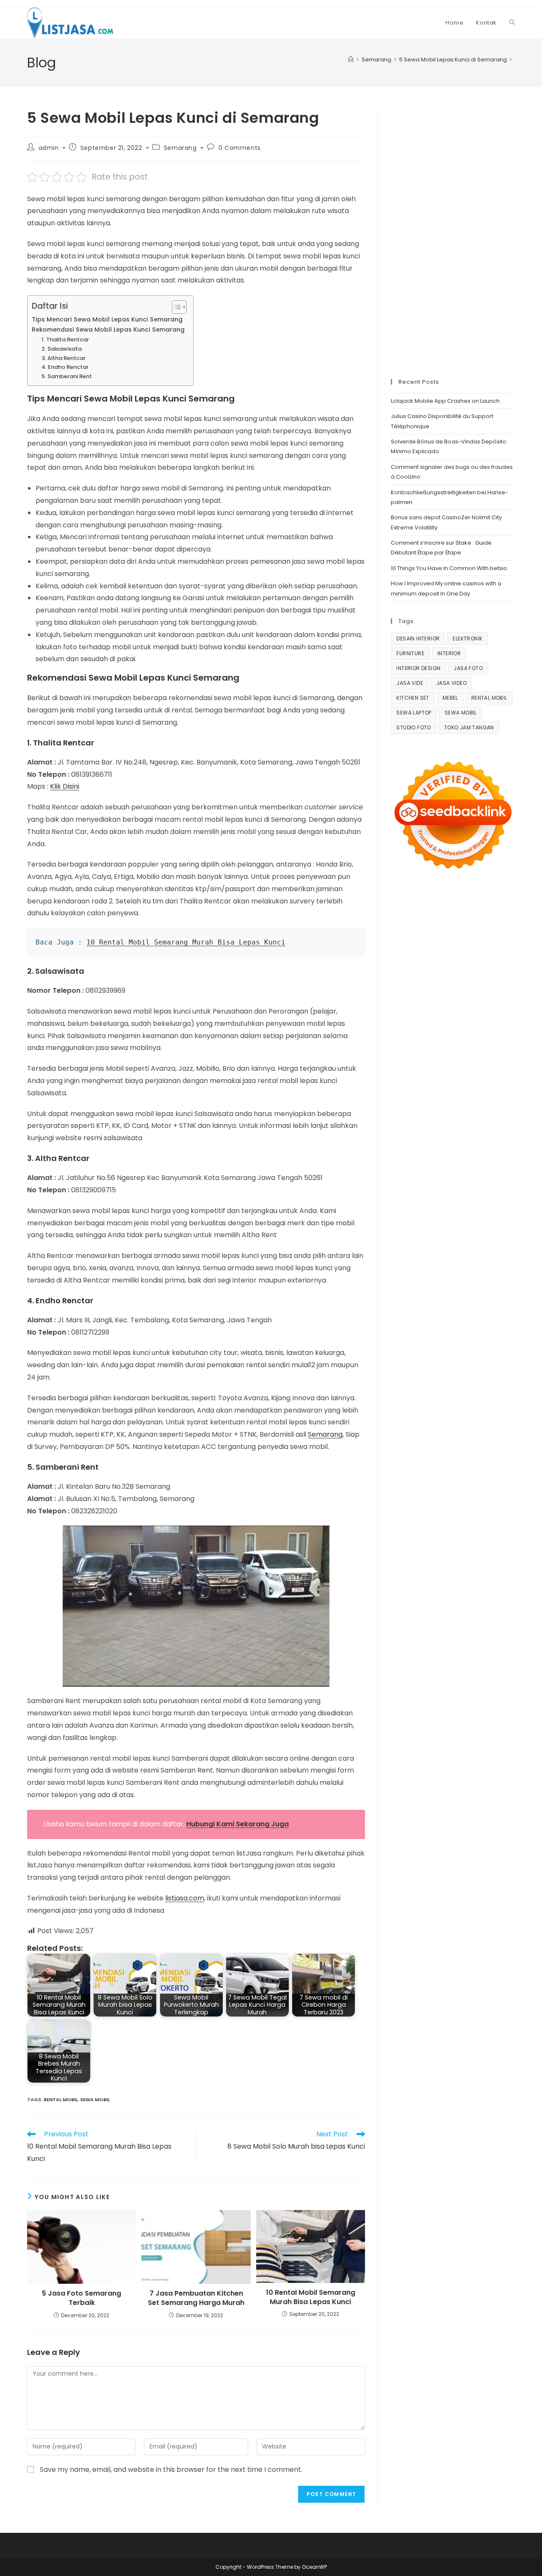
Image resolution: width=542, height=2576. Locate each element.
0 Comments (240, 148)
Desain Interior (418, 638)
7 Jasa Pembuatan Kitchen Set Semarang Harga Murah (196, 2298)
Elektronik (467, 638)
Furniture (410, 653)
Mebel (450, 698)
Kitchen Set (413, 698)
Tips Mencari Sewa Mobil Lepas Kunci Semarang (107, 319)
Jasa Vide (410, 683)
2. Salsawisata (62, 349)
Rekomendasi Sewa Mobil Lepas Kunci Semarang (108, 330)
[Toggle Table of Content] (175, 307)
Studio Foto (413, 727)
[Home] (351, 60)
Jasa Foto (468, 668)
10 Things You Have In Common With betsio (449, 568)
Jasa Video (451, 683)
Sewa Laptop (414, 713)
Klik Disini (65, 786)
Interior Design (418, 668)
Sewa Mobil (95, 2100)
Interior (449, 653)
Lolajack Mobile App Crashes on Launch (445, 401)
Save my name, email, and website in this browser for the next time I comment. (171, 2469)
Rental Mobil (61, 2100)
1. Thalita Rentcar (65, 339)
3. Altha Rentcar (64, 358)
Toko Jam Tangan (469, 727)
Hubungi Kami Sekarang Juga (238, 1824)
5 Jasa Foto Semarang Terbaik (82, 2298)
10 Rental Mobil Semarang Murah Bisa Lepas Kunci (186, 942)
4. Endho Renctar (65, 367)
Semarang (180, 148)
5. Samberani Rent (67, 376)
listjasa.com (185, 1898)
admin (49, 148)
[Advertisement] (453, 235)
